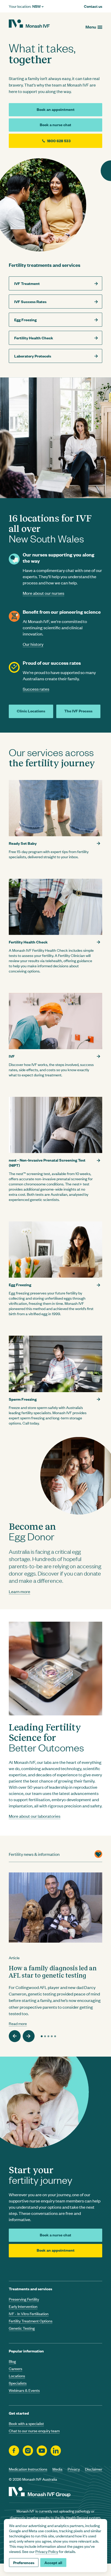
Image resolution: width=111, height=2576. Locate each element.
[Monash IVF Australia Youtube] (42, 2451)
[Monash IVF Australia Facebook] (14, 2451)
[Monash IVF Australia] (29, 24)
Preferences (24, 2562)
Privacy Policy (47, 2551)
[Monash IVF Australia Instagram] (28, 2451)
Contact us (93, 6)
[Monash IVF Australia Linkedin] (56, 2451)
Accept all (53, 2562)
